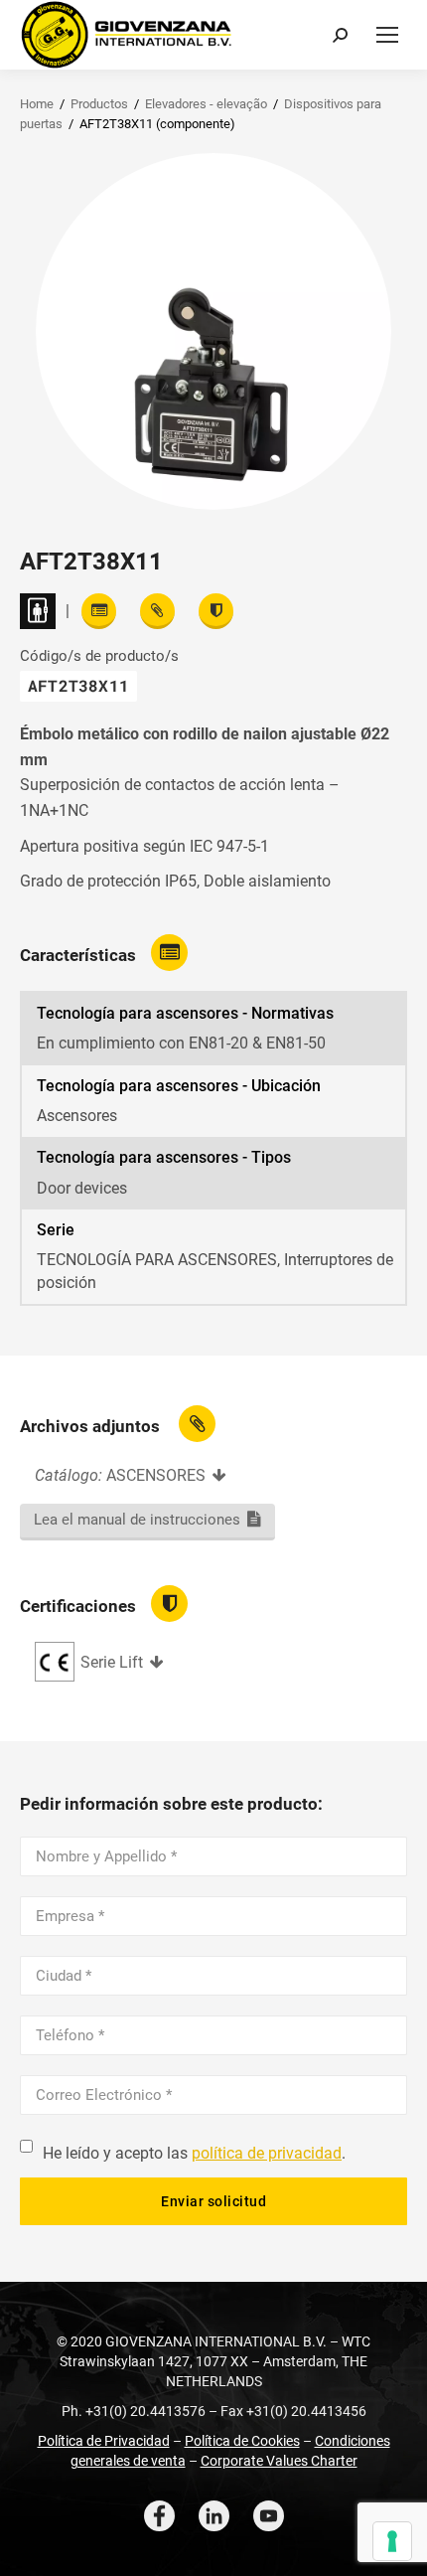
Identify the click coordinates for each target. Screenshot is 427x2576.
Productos (99, 104)
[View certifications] (216, 611)
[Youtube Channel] (269, 2516)
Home (37, 104)
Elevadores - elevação (206, 104)
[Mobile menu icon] (387, 35)
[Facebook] (159, 2516)
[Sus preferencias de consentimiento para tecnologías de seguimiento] (392, 2541)
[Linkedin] (214, 2516)
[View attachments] (157, 611)
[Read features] (99, 611)
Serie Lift (112, 1662)
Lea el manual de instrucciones (137, 1520)
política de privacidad (267, 2153)
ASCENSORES (156, 1475)
